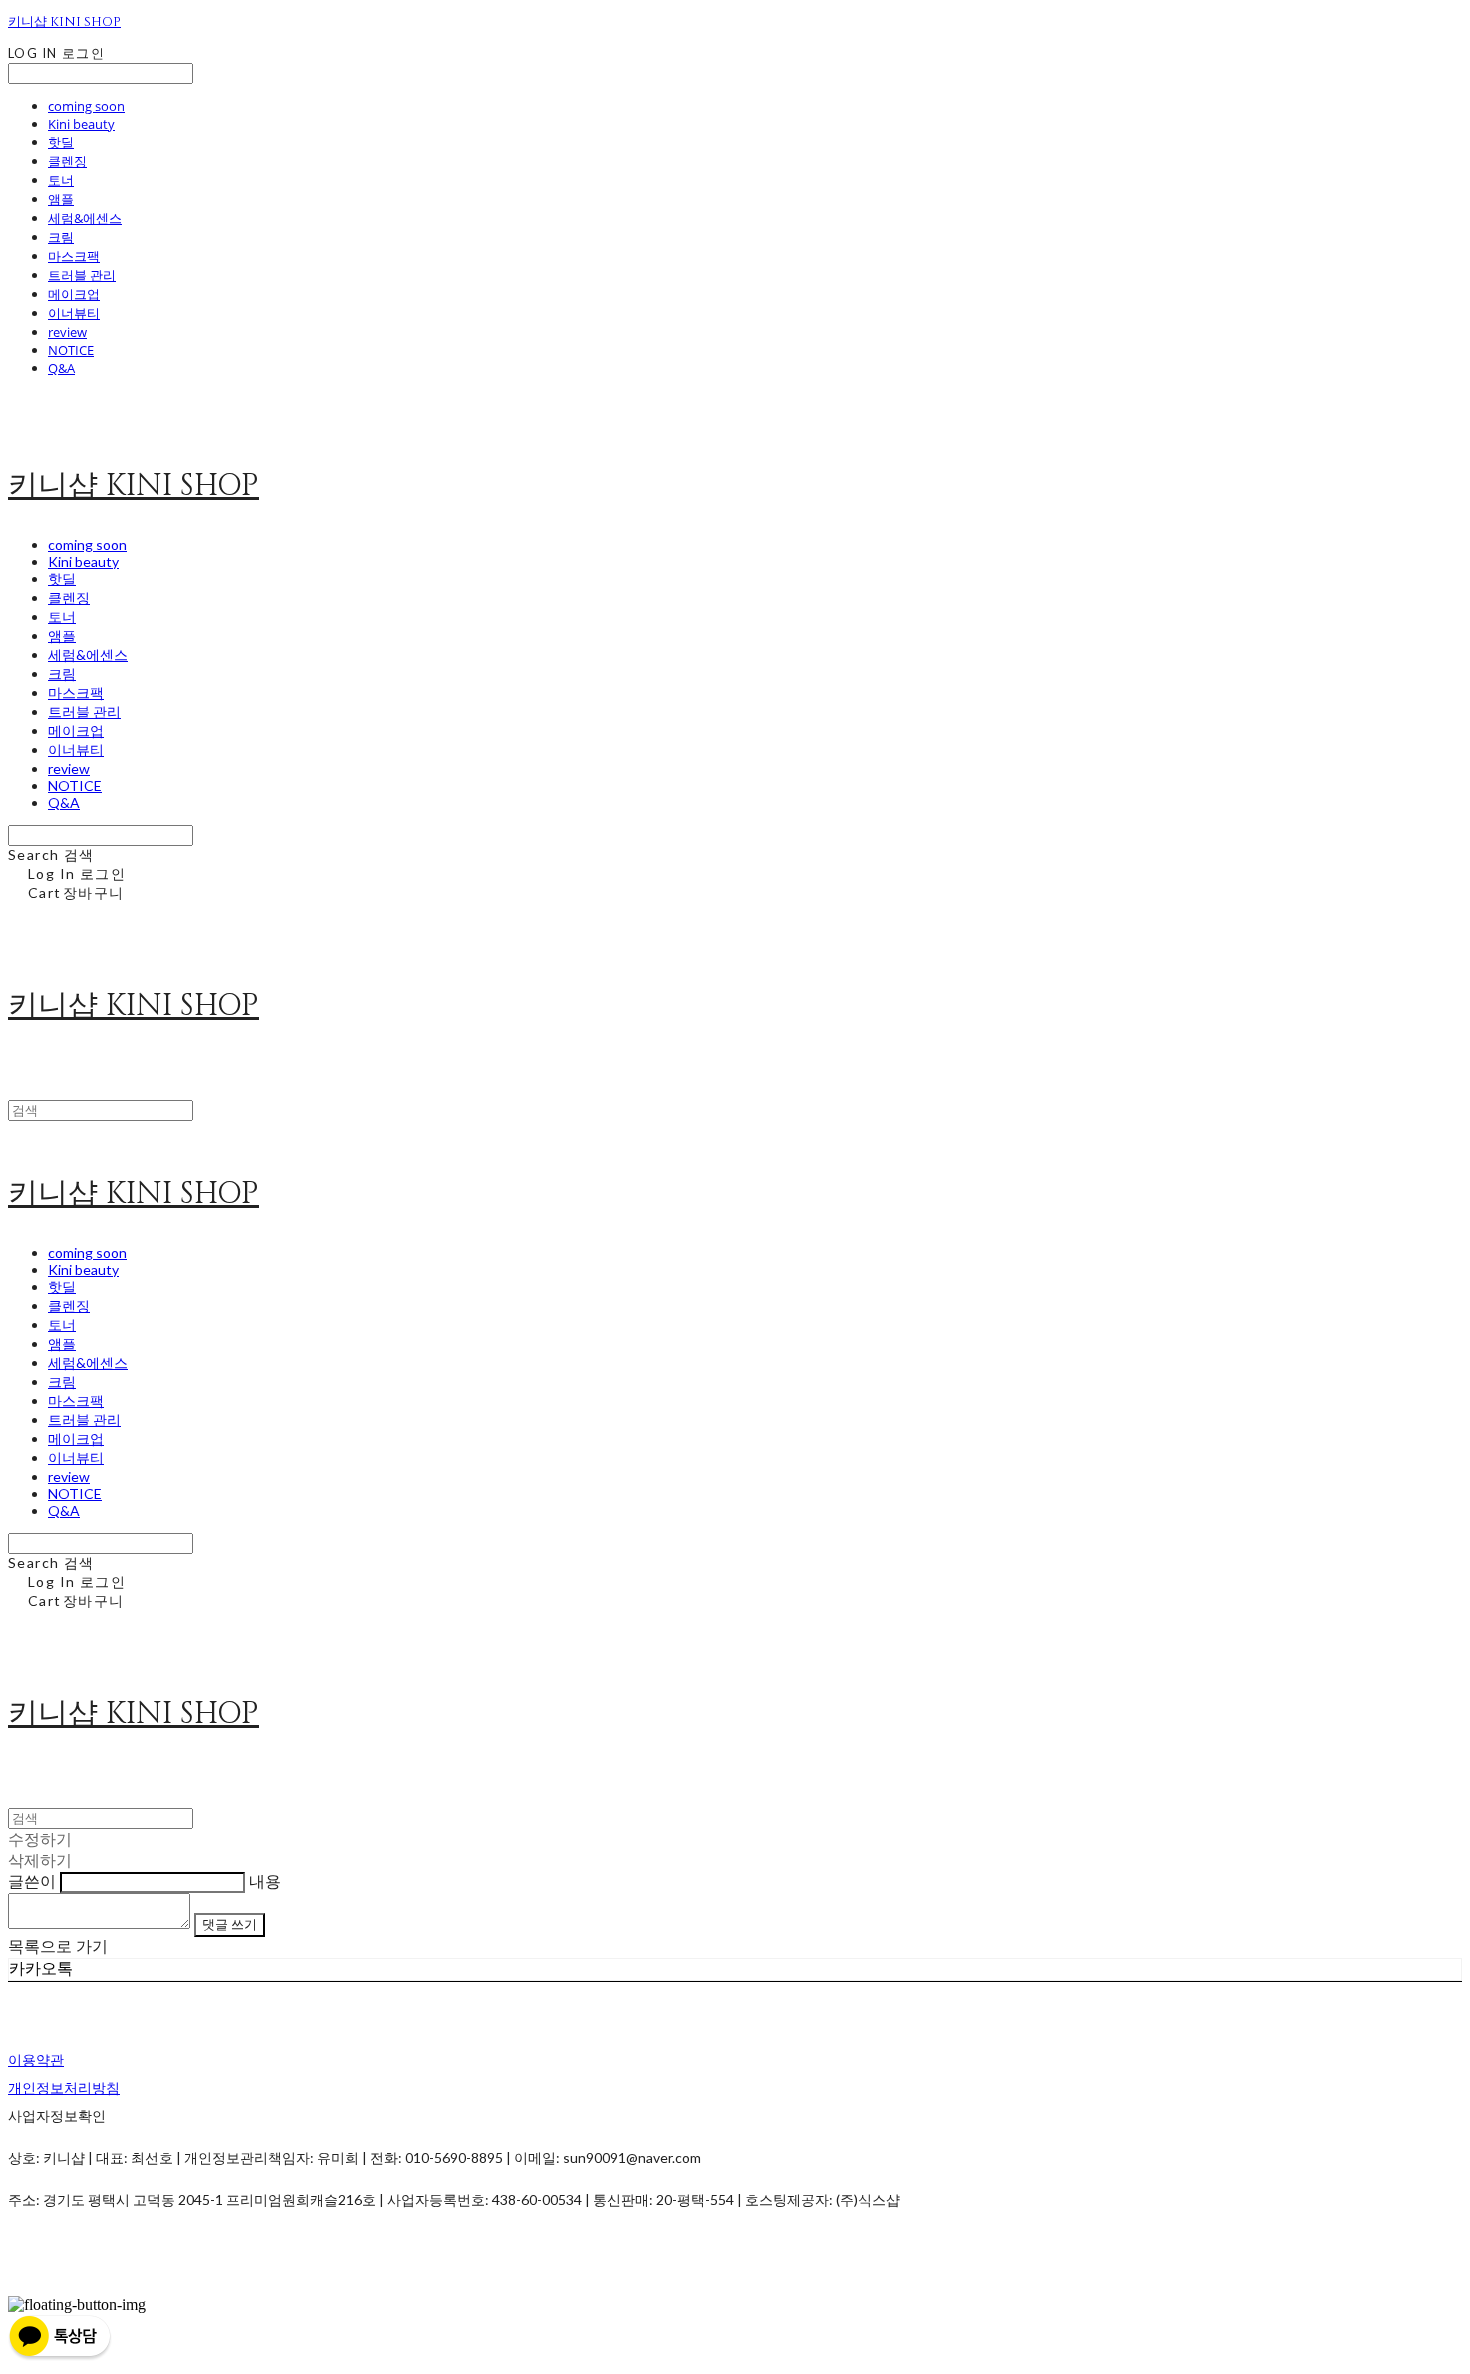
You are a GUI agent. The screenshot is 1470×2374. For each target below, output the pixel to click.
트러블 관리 (82, 275)
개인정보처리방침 (64, 2087)
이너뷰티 (74, 313)
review (67, 332)
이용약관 (36, 2059)
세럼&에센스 (85, 218)
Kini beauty (81, 124)
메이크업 (74, 294)
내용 (265, 1881)
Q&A (61, 368)
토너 (61, 180)
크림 (61, 237)
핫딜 (61, 142)
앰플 (61, 199)
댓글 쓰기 (229, 1924)
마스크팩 (74, 256)
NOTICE (71, 350)
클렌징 (67, 161)
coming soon (86, 106)
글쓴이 (32, 1881)
